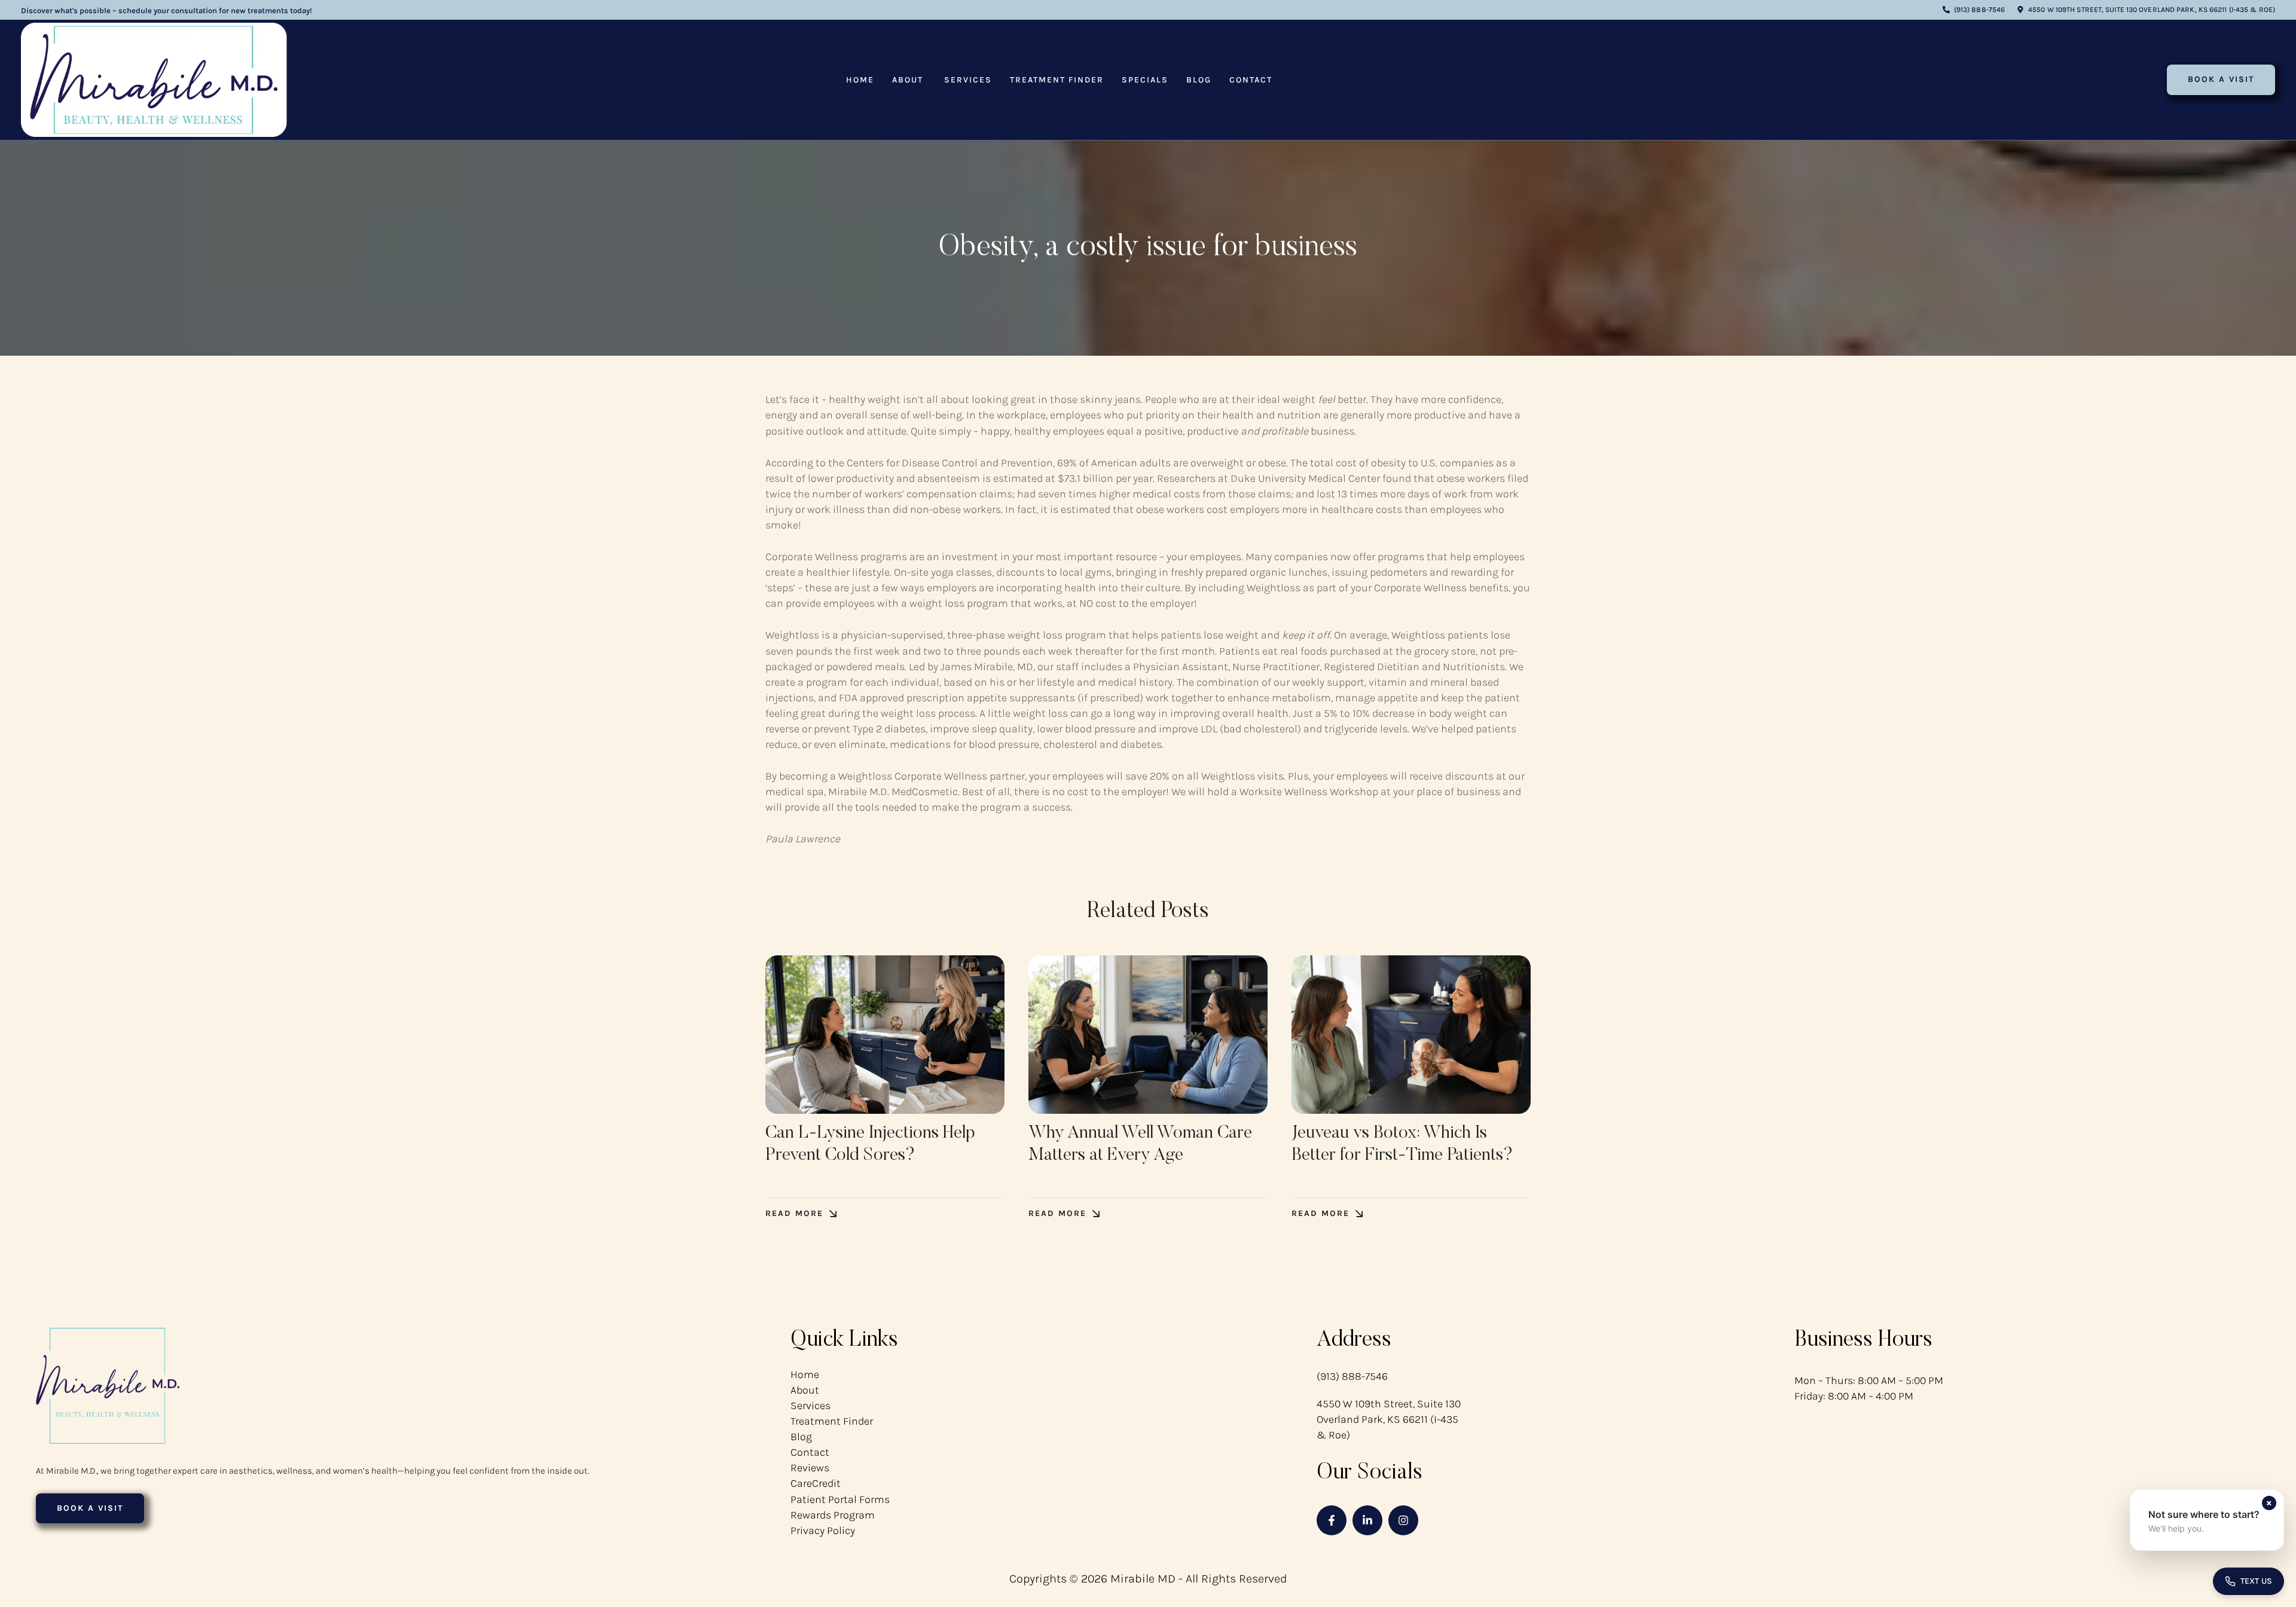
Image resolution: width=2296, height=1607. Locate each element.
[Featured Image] (885, 1035)
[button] (1974, 10)
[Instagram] (1403, 1520)
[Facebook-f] (1332, 1520)
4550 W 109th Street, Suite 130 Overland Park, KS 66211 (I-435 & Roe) (1389, 1419)
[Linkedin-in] (1367, 1520)
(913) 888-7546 (1352, 1376)
